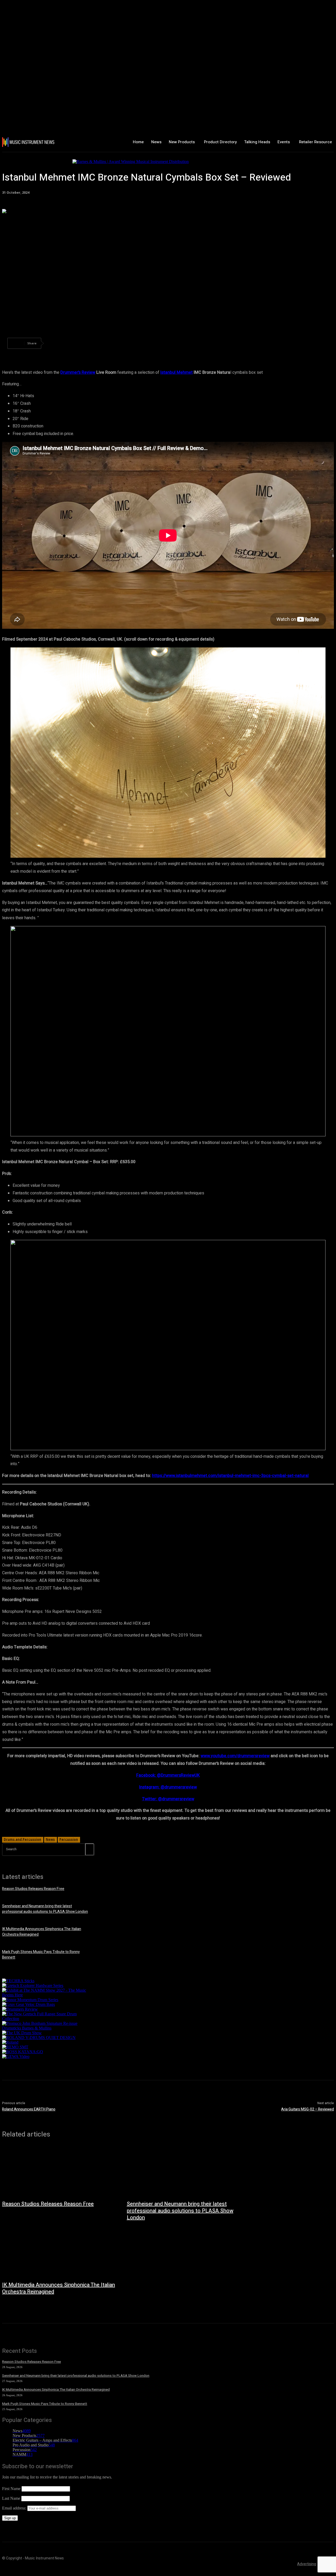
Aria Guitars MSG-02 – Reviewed (308, 2109)
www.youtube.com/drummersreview (235, 1756)
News (50, 1839)
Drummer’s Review (78, 372)
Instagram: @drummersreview (168, 1787)
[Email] (150, 343)
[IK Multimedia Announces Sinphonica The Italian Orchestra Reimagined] (59, 2252)
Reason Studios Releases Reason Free (33, 1889)
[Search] (90, 1849)
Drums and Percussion (22, 1839)
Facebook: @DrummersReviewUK (168, 1775)
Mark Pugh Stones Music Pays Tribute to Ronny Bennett (45, 2404)
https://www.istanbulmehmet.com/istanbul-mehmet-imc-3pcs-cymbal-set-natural (230, 1476)
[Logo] (29, 142)
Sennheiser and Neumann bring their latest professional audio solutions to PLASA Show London (45, 1909)
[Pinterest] (93, 343)
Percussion (69, 1839)
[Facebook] (55, 343)
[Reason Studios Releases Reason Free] (59, 2171)
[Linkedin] (131, 343)
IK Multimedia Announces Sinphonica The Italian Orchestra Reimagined (59, 2288)
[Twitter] (74, 343)
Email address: (15, 2508)
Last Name (11, 2498)
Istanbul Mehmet (177, 372)
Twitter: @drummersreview (168, 1799)
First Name (11, 2489)
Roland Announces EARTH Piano (29, 2109)
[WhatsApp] (112, 343)
